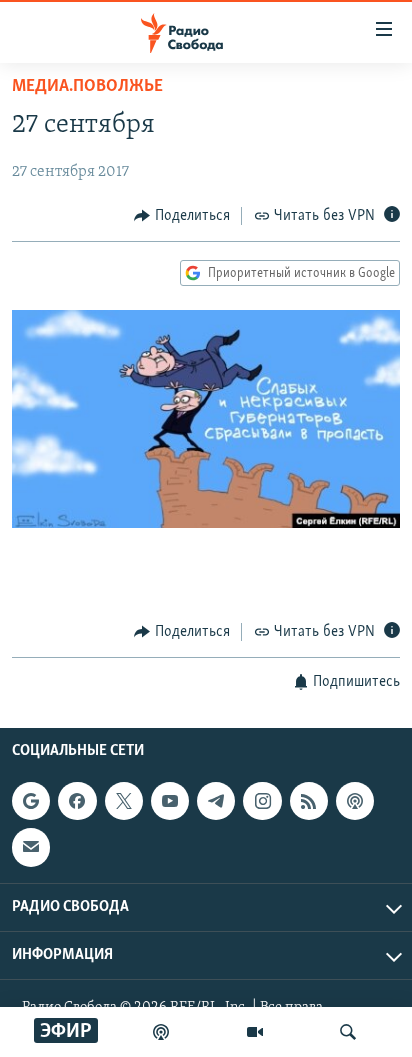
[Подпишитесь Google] (31, 801)
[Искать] (348, 1032)
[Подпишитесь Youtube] (170, 801)
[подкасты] (161, 1032)
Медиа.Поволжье (87, 87)
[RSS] (309, 801)
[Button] (182, 216)
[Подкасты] (355, 801)
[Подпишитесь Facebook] (77, 801)
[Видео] (255, 1032)
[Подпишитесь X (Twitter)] (124, 801)
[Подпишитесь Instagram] (262, 801)
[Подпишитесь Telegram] (216, 801)
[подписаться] (31, 847)
